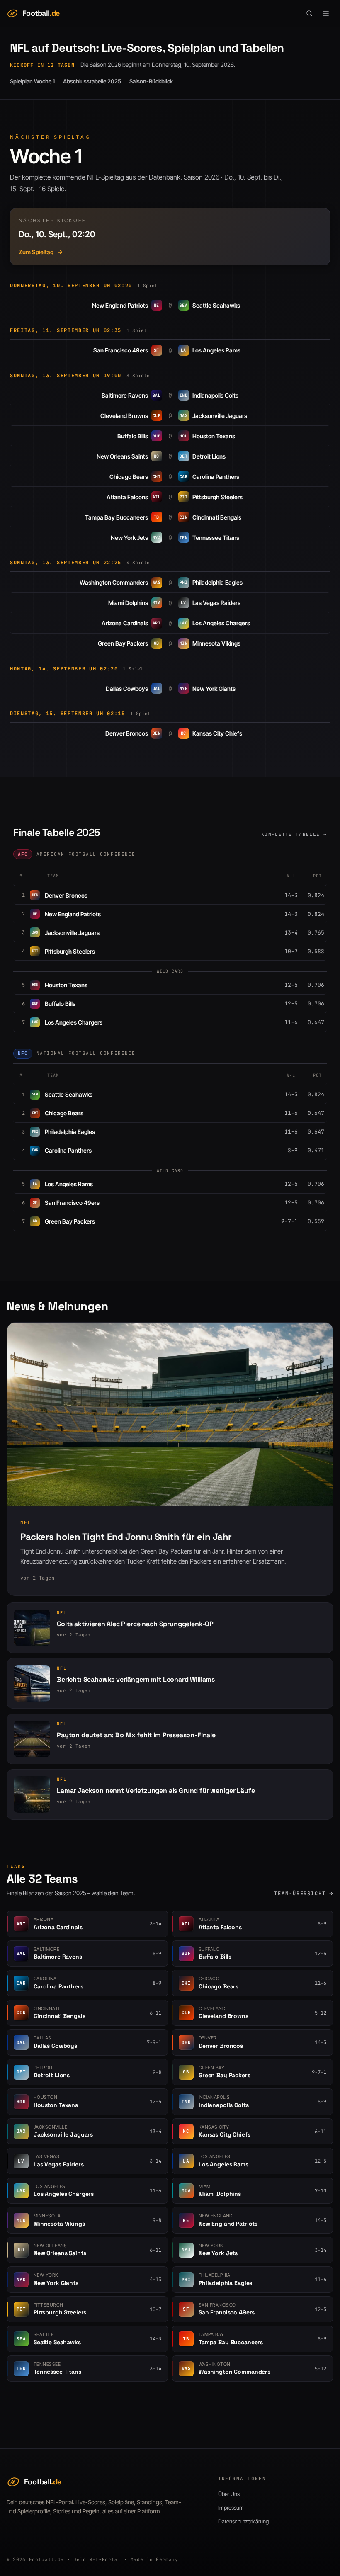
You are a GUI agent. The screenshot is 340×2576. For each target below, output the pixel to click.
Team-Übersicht (300, 1894)
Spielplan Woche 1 (32, 81)
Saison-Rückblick (151, 81)
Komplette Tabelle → (294, 834)
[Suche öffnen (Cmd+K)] (309, 13)
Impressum (231, 2508)
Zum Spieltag (36, 252)
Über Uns (229, 2494)
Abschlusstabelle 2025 (92, 81)
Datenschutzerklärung (243, 2521)
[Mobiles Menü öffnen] (326, 13)
